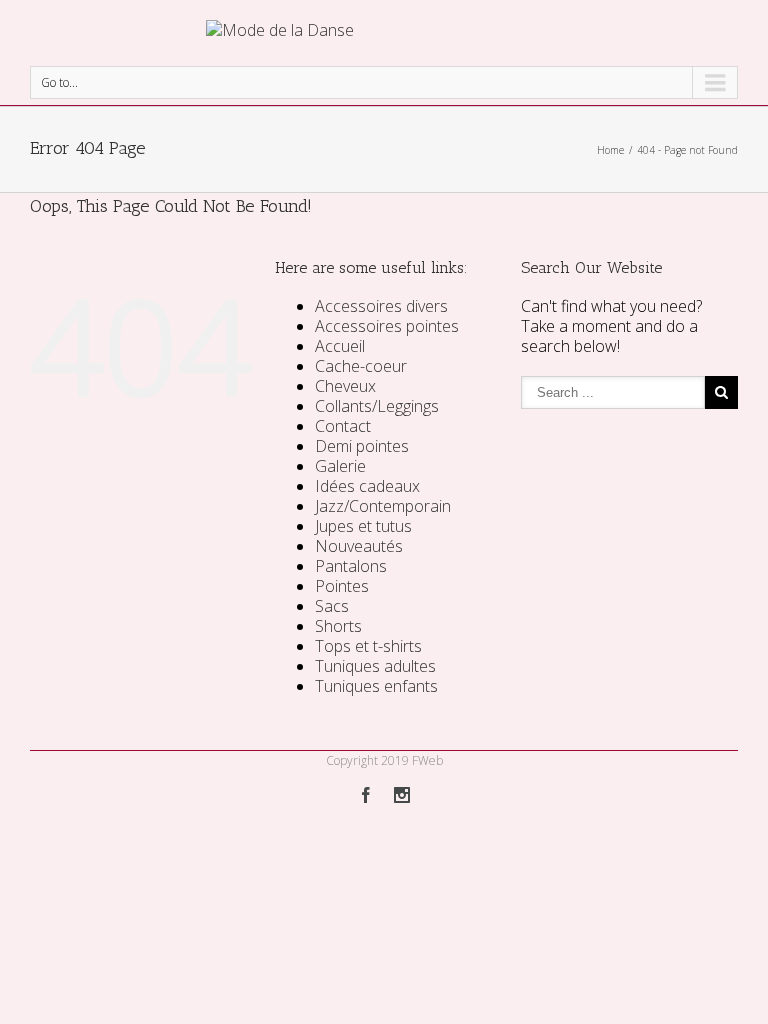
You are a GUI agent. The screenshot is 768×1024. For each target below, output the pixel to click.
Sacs (332, 606)
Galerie (340, 466)
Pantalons (351, 566)
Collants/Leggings (377, 406)
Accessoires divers (381, 306)
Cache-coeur (361, 366)
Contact (343, 426)
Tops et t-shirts (368, 646)
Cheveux (345, 386)
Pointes (342, 586)
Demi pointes (362, 446)
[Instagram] (402, 795)
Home (610, 150)
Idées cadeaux (367, 486)
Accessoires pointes (387, 326)
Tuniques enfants (376, 686)
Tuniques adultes (375, 666)
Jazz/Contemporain (383, 506)
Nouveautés (359, 546)
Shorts (338, 626)
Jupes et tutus (363, 526)
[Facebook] (366, 795)
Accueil (340, 346)
